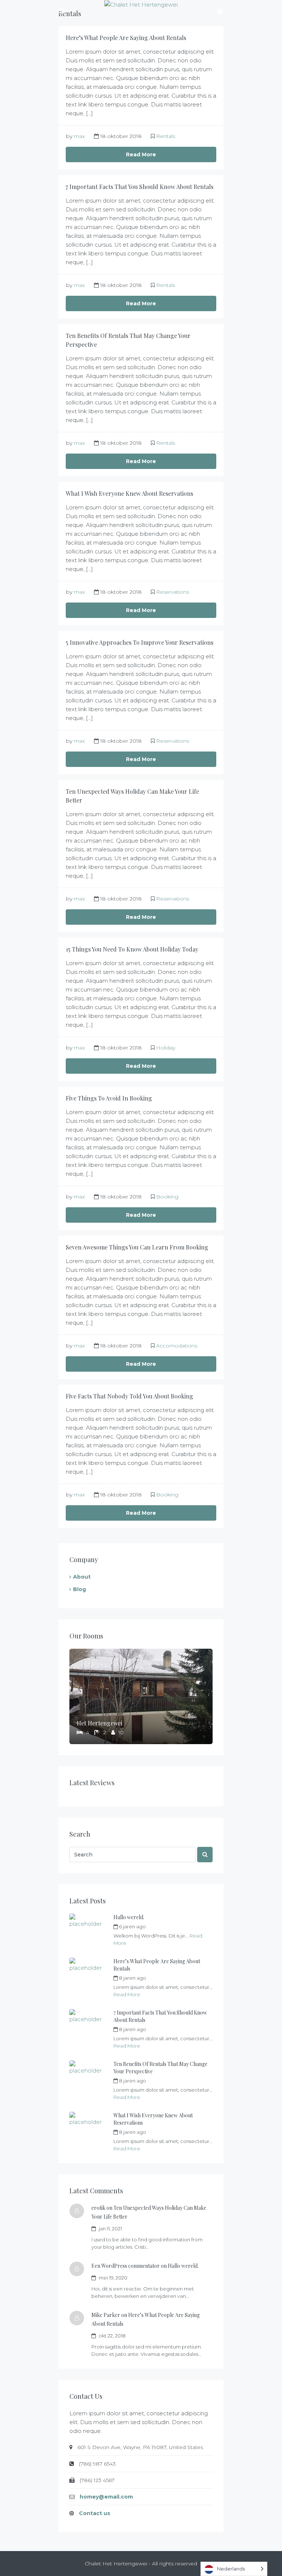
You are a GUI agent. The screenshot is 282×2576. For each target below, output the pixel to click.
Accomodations (177, 1346)
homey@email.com (106, 2497)
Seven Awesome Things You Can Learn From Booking (137, 1247)
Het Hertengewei (100, 1723)
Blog (79, 1589)
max (79, 136)
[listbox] (234, 2569)
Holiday (166, 1048)
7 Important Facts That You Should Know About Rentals (140, 187)
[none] (234, 2569)
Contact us (95, 2513)
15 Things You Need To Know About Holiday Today (132, 949)
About (82, 1577)
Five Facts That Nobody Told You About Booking (129, 1396)
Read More (141, 154)
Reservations (173, 592)
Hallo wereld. (129, 1917)
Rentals (166, 136)
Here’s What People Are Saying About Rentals (126, 38)
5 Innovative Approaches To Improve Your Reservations (140, 642)
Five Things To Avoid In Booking (109, 1098)
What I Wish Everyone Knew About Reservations (129, 493)
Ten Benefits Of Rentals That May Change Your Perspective (160, 2068)
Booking (167, 1197)
